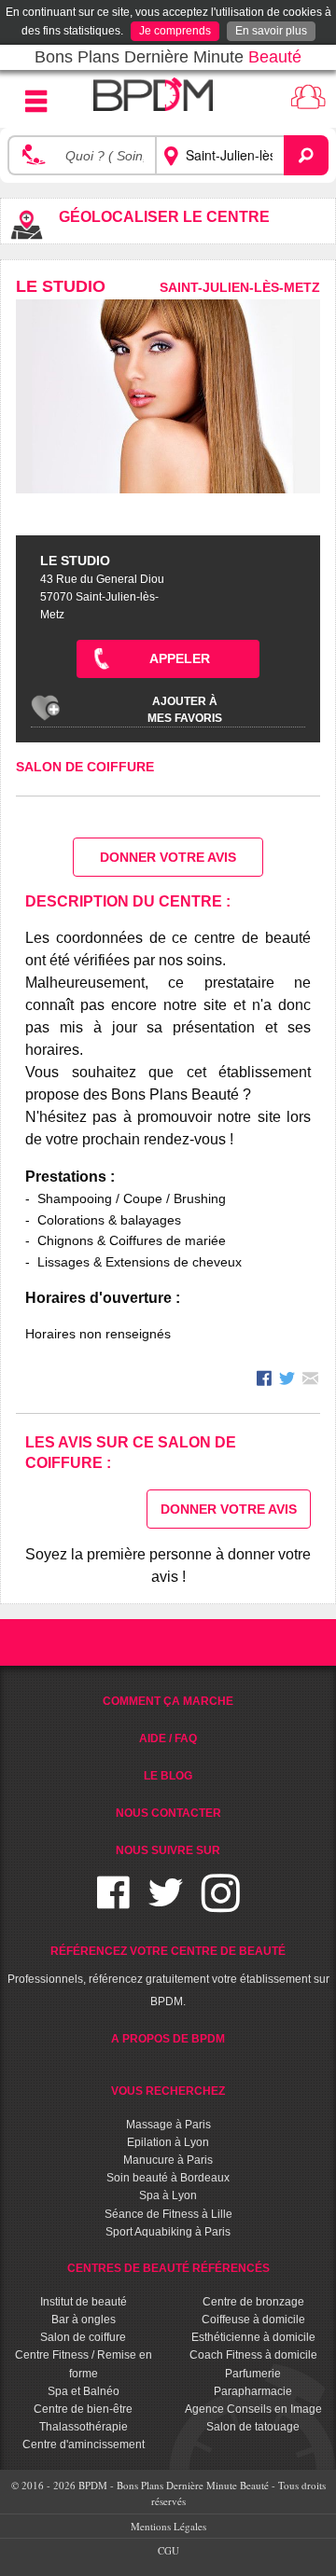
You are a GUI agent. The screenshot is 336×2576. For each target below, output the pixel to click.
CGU (168, 2550)
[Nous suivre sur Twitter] (166, 1904)
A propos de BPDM (168, 2039)
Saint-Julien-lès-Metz (240, 287)
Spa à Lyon (168, 2195)
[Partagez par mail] (310, 1381)
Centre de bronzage (253, 2302)
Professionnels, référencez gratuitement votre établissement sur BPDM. (168, 1976)
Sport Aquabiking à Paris (168, 2232)
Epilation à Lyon (168, 2142)
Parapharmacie (253, 2391)
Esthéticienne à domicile (253, 2337)
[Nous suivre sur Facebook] (113, 1904)
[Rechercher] (306, 156)
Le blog (168, 1776)
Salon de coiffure (85, 767)
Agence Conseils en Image (253, 2409)
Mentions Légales (168, 2526)
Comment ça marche (168, 1701)
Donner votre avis (168, 857)
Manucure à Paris (168, 2160)
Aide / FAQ (168, 1738)
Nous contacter (168, 1813)
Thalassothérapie (84, 2427)
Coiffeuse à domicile (253, 2320)
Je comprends (175, 31)
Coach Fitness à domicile (253, 2355)
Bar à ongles (84, 2320)
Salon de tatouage (253, 2427)
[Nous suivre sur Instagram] (221, 1904)
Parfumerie (253, 2374)
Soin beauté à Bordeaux (168, 2178)
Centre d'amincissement (84, 2444)
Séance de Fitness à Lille (168, 2214)
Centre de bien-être (83, 2409)
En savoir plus (271, 31)
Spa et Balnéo (84, 2391)
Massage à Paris (168, 2125)
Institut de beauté (84, 2302)
